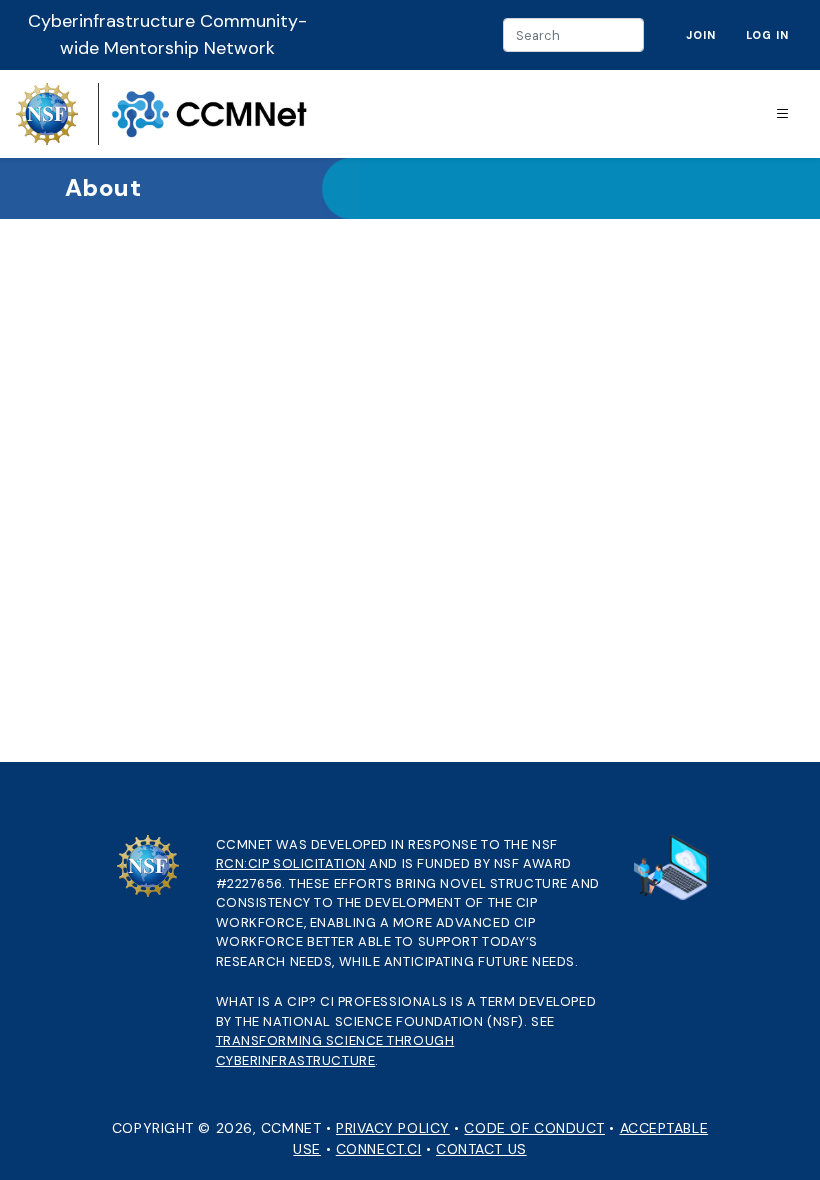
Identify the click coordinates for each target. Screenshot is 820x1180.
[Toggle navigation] (783, 114)
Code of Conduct (534, 1128)
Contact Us (481, 1149)
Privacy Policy (393, 1128)
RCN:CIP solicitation (291, 863)
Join (701, 35)
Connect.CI (379, 1149)
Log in (767, 35)
